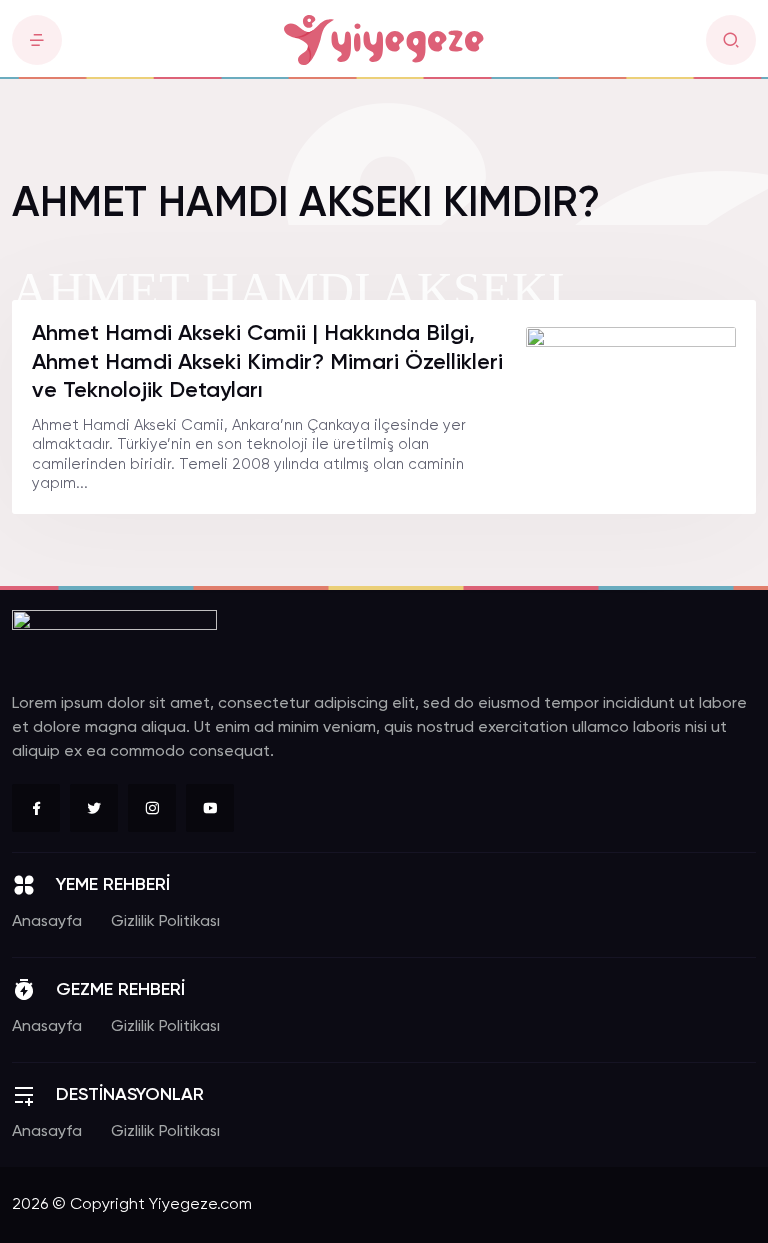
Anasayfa (47, 922)
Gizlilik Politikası (165, 922)
